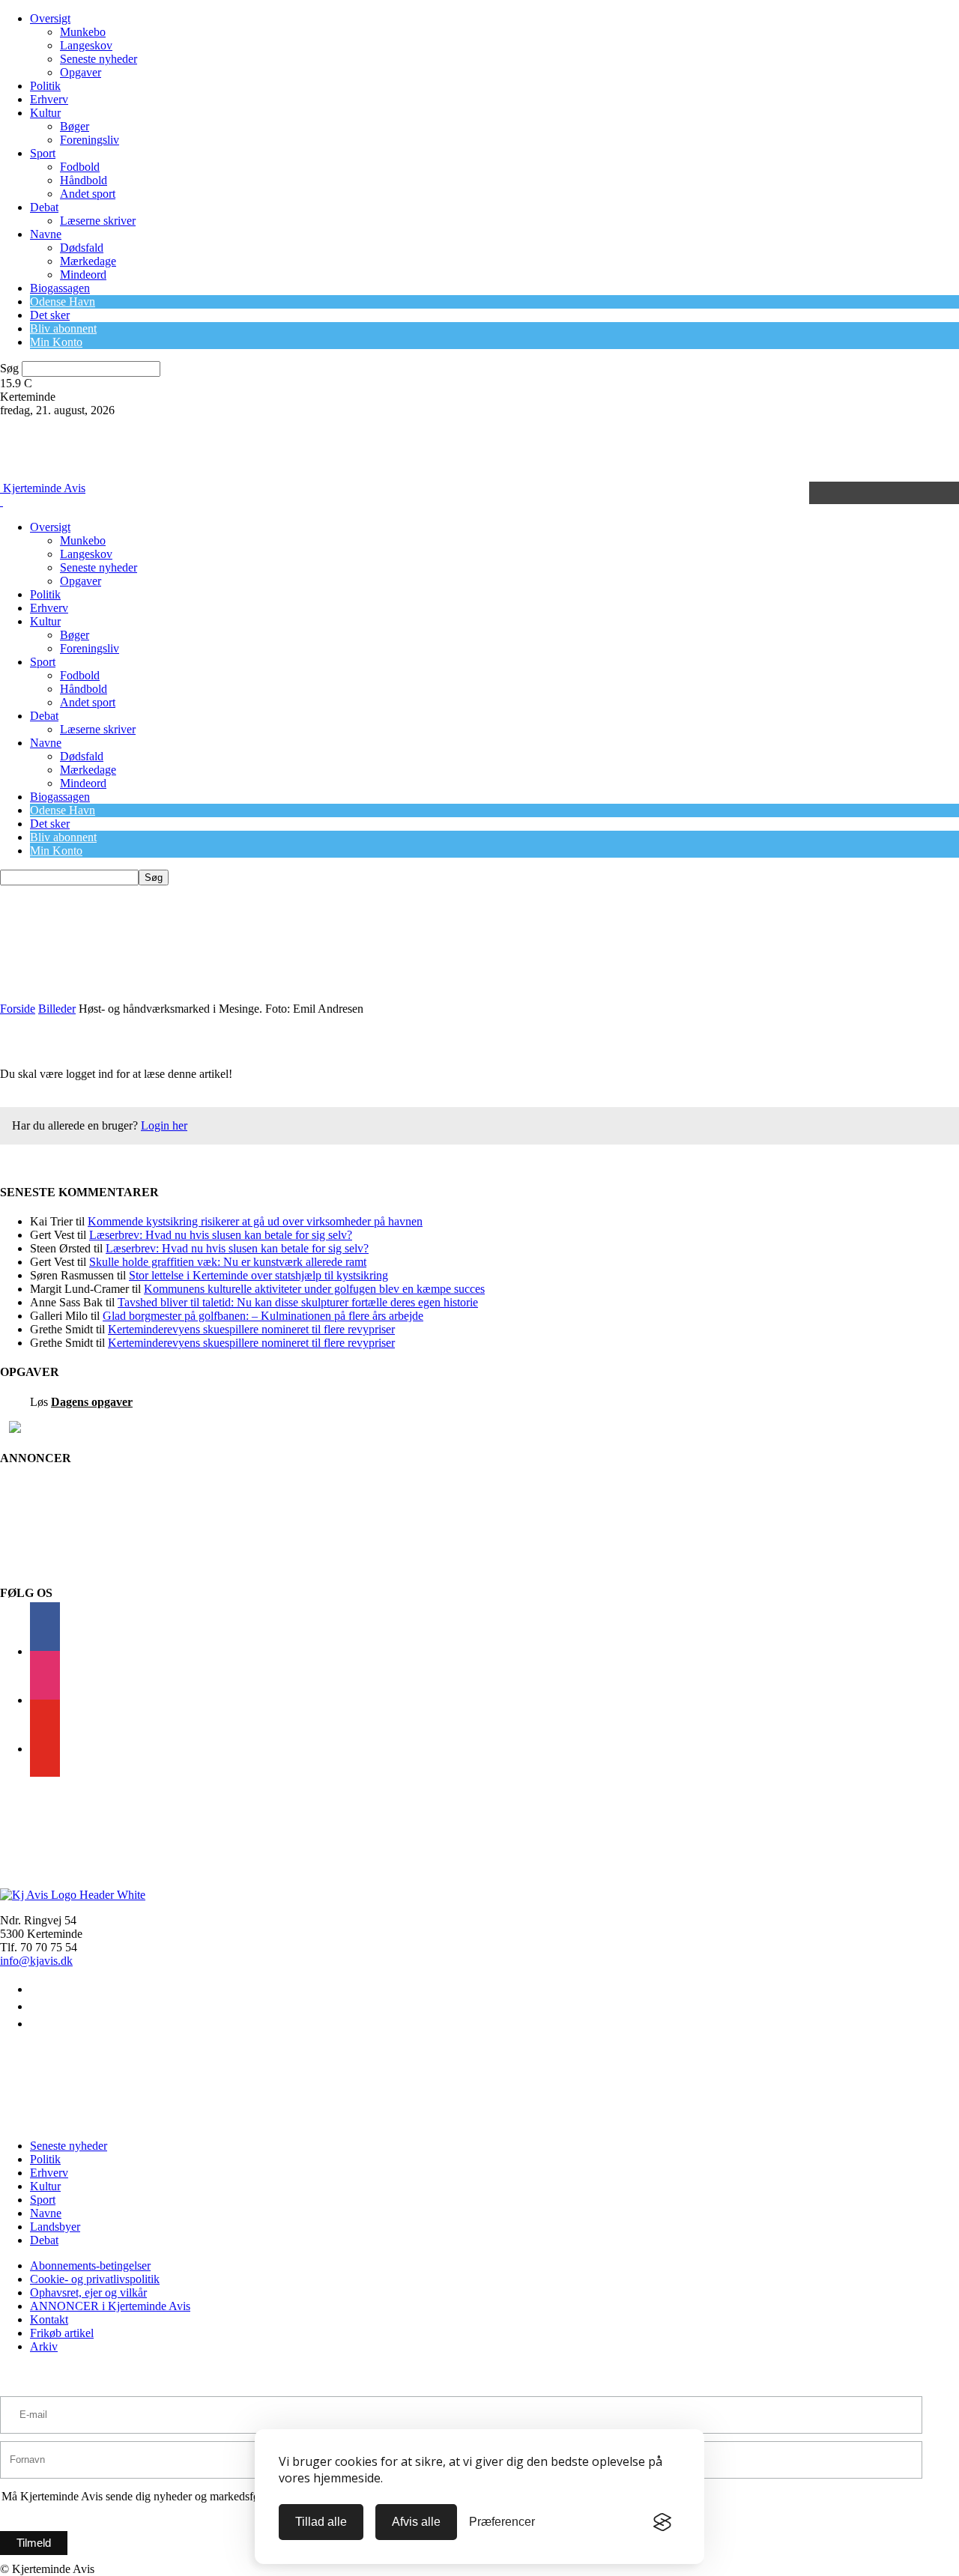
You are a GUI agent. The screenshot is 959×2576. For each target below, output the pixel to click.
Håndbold (84, 180)
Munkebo (83, 32)
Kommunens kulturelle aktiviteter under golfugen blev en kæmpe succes (314, 1289)
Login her (164, 1125)
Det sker (50, 315)
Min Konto (56, 342)
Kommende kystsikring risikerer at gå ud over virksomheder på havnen (255, 1221)
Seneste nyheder (99, 59)
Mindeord (83, 275)
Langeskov (86, 45)
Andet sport (88, 194)
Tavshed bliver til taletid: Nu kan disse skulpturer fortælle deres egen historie (298, 1302)
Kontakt (49, 2319)
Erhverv (49, 99)
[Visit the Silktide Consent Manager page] (662, 2522)
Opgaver (81, 72)
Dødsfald (82, 248)
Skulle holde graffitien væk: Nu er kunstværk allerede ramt (228, 1262)
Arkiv (44, 2346)
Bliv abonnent (63, 328)
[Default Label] (45, 1749)
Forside (18, 1009)
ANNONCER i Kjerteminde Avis (110, 2306)
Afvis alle (416, 2522)
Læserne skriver (98, 221)
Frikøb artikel (62, 2333)
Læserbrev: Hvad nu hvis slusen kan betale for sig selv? (221, 1235)
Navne (46, 234)
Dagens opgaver (92, 1402)
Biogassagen (60, 288)
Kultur (45, 113)
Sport (43, 153)
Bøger (75, 126)
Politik (45, 86)
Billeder (57, 1009)
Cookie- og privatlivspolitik (95, 2279)
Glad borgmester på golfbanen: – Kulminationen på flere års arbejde (263, 1316)
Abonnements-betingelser (90, 2266)
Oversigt (50, 18)
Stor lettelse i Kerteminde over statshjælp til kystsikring (258, 1275)
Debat (44, 207)
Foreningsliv (90, 140)
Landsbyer (55, 2227)
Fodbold (80, 167)
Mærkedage (88, 261)
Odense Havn (63, 301)
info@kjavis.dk (36, 1961)
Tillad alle (321, 2522)
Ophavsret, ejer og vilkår (88, 2292)
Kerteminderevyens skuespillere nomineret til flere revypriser (251, 1329)
